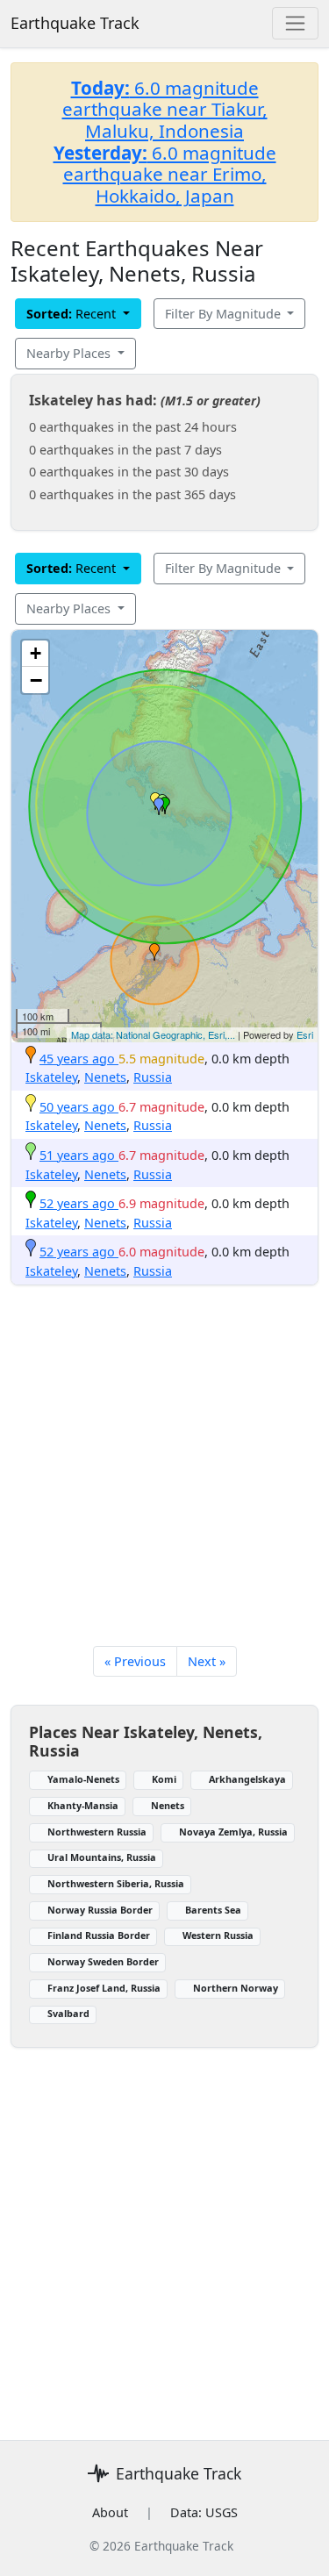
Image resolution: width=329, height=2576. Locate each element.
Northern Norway (236, 1988)
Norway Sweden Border (103, 1961)
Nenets (105, 1077)
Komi (164, 1779)
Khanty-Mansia (83, 1805)
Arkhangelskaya (247, 1779)
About (110, 2512)
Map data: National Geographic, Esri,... (153, 1034)
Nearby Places (70, 353)
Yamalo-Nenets (83, 1779)
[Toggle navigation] (295, 23)
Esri (305, 1034)
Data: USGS (204, 2512)
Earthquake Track (75, 23)
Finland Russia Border (99, 1935)
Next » (207, 1661)
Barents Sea (213, 1910)
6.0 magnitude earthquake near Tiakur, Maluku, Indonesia (165, 109)
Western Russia (218, 1935)
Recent (73, 314)
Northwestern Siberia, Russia (116, 1883)
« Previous (135, 1661)
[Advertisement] (164, 1494)
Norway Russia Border (100, 1910)
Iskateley (51, 1077)
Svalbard (68, 2013)
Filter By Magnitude (225, 314)
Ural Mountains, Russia (102, 1857)
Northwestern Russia (97, 1832)
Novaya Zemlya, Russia (233, 1832)
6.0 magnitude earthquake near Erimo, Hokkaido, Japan (165, 174)
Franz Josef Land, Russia (104, 1988)
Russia (153, 1077)
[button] (154, 952)
